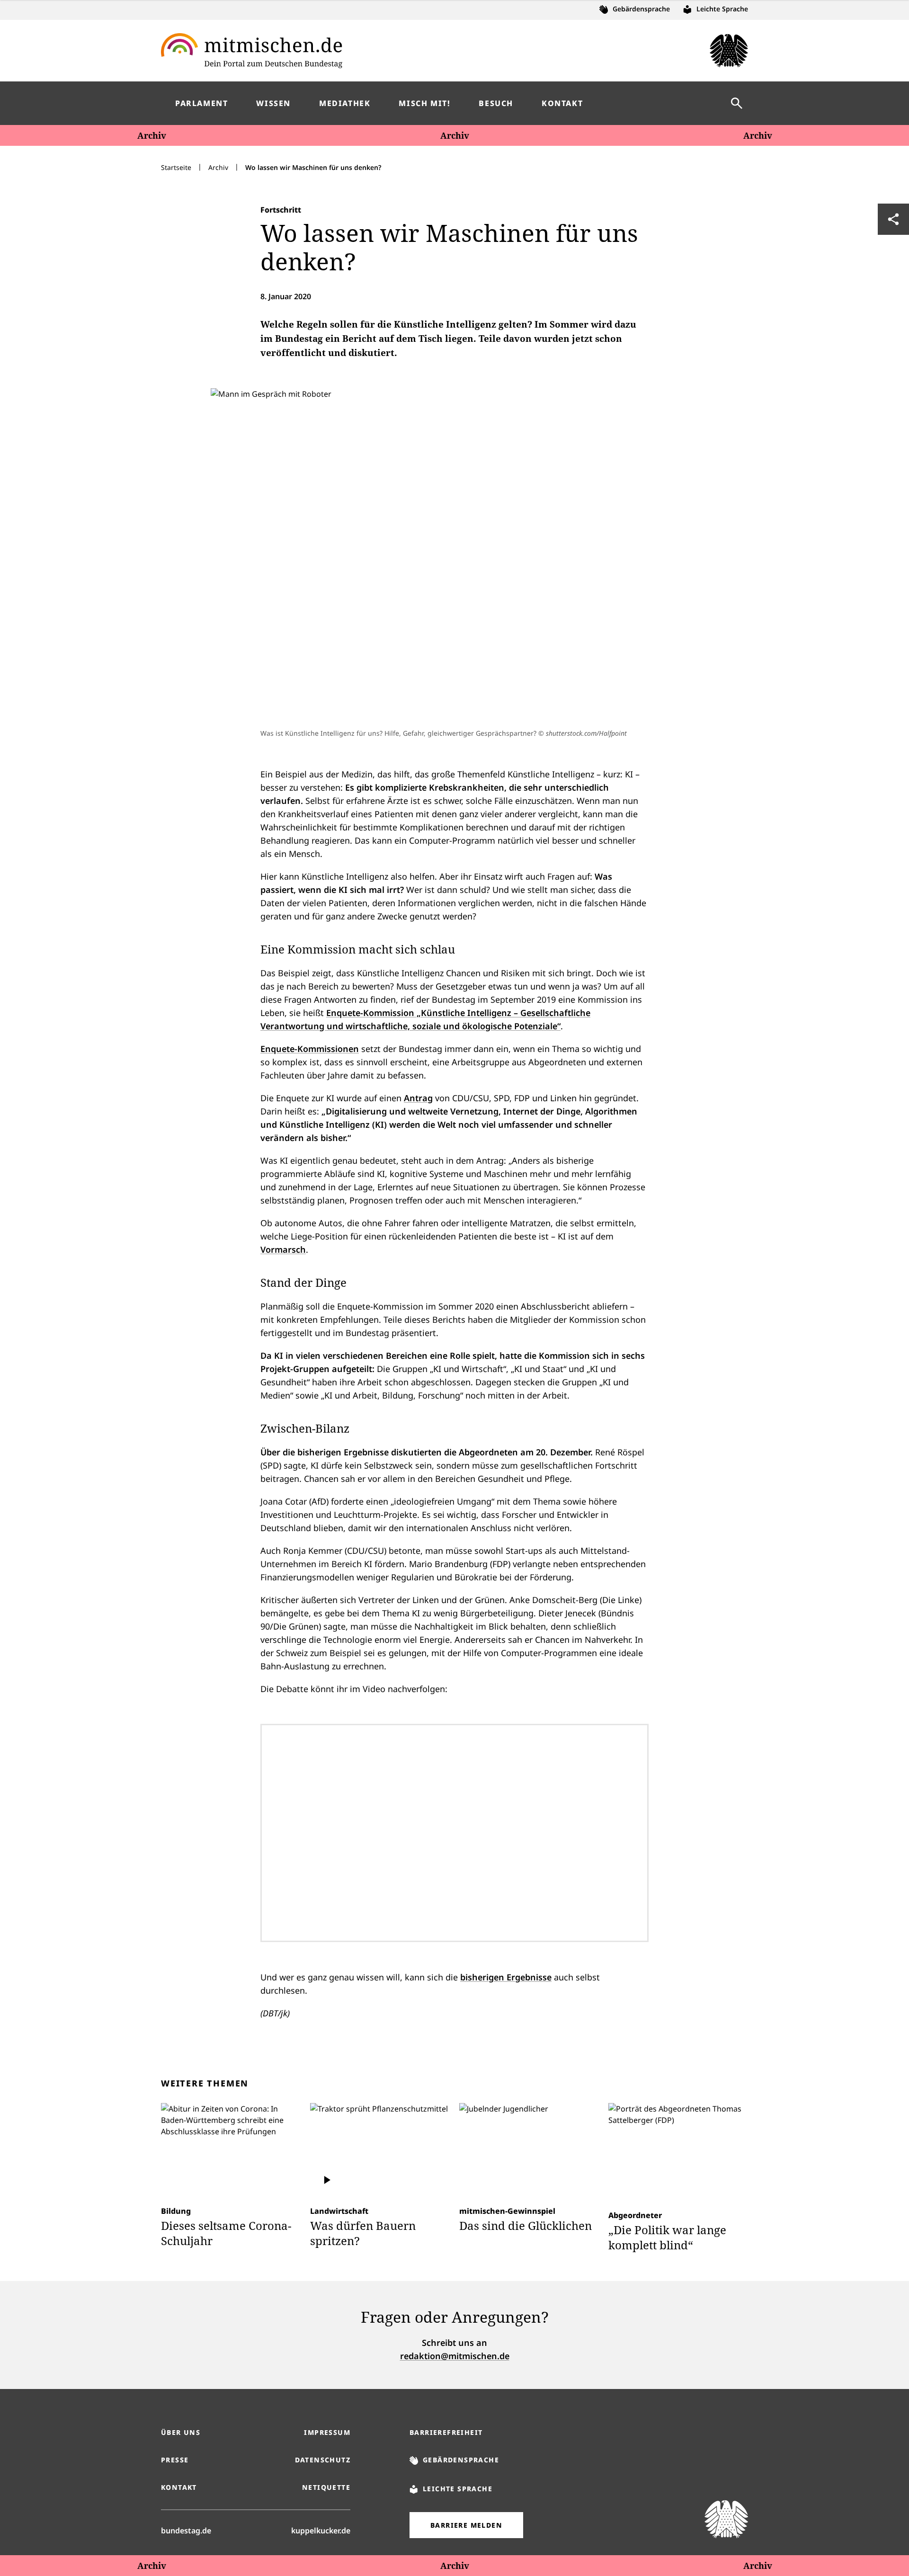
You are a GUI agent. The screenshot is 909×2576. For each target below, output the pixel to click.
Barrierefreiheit (446, 2432)
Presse (175, 2460)
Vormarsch (283, 1249)
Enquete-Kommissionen (310, 1049)
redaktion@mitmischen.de (455, 2356)
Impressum (327, 2432)
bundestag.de (186, 2530)
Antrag (418, 1098)
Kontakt (179, 2487)
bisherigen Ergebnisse (506, 1977)
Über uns (181, 2432)
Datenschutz (323, 2460)
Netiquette (326, 2487)
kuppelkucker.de (321, 2530)
